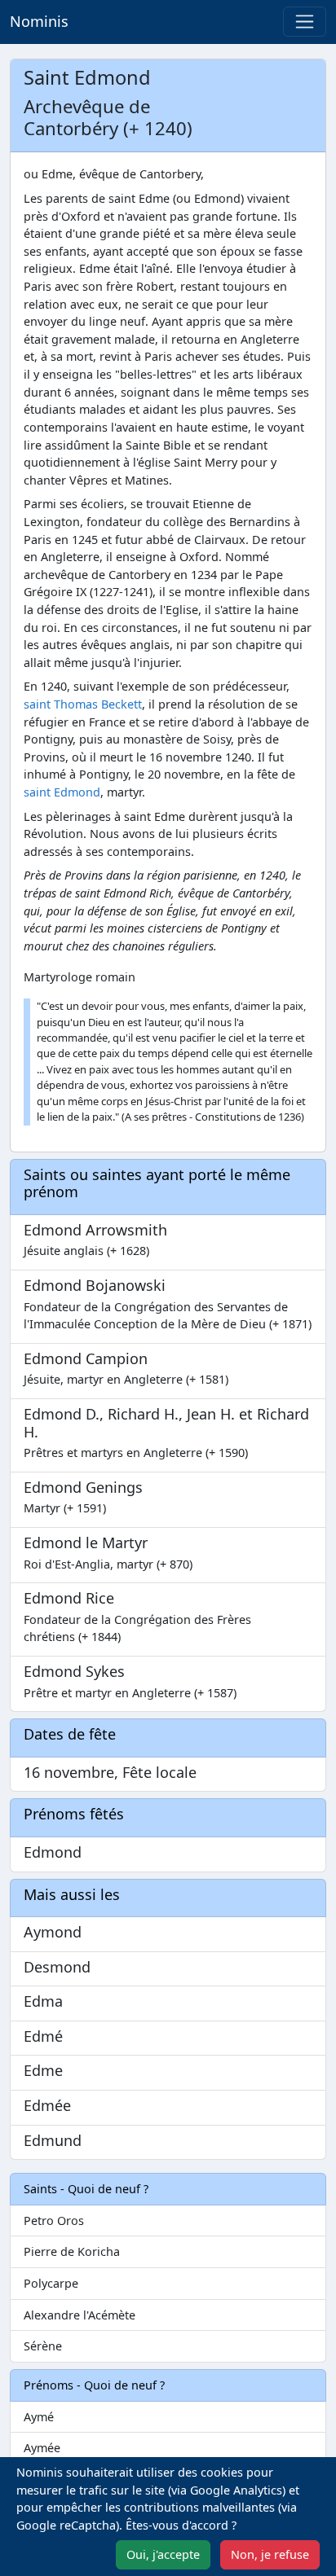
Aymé (39, 2417)
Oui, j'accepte (163, 2554)
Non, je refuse (270, 2554)
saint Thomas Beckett (83, 704)
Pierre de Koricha (72, 2251)
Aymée (42, 2448)
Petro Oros (54, 2221)
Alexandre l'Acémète (80, 2315)
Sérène (43, 2346)
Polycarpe (51, 2283)
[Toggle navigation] (305, 22)
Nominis (39, 21)
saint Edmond (62, 792)
